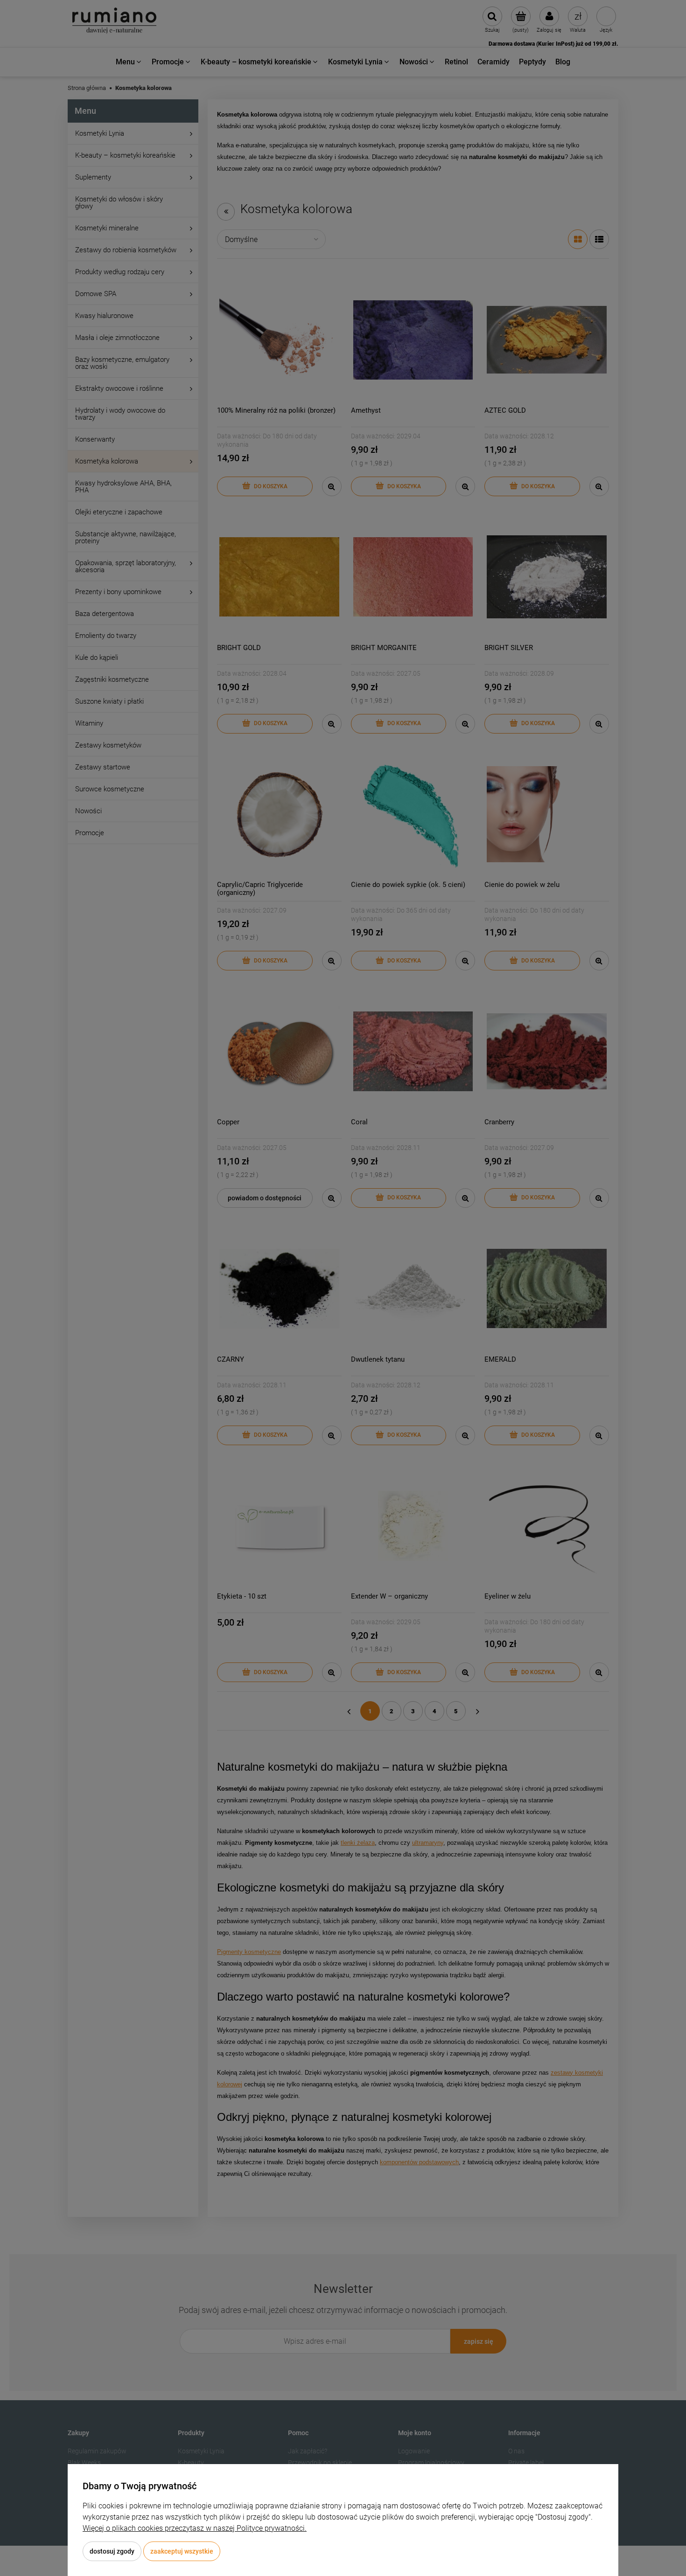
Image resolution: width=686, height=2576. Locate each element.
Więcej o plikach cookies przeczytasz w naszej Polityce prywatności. (195, 2528)
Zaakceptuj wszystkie (182, 2551)
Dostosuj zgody (112, 2551)
